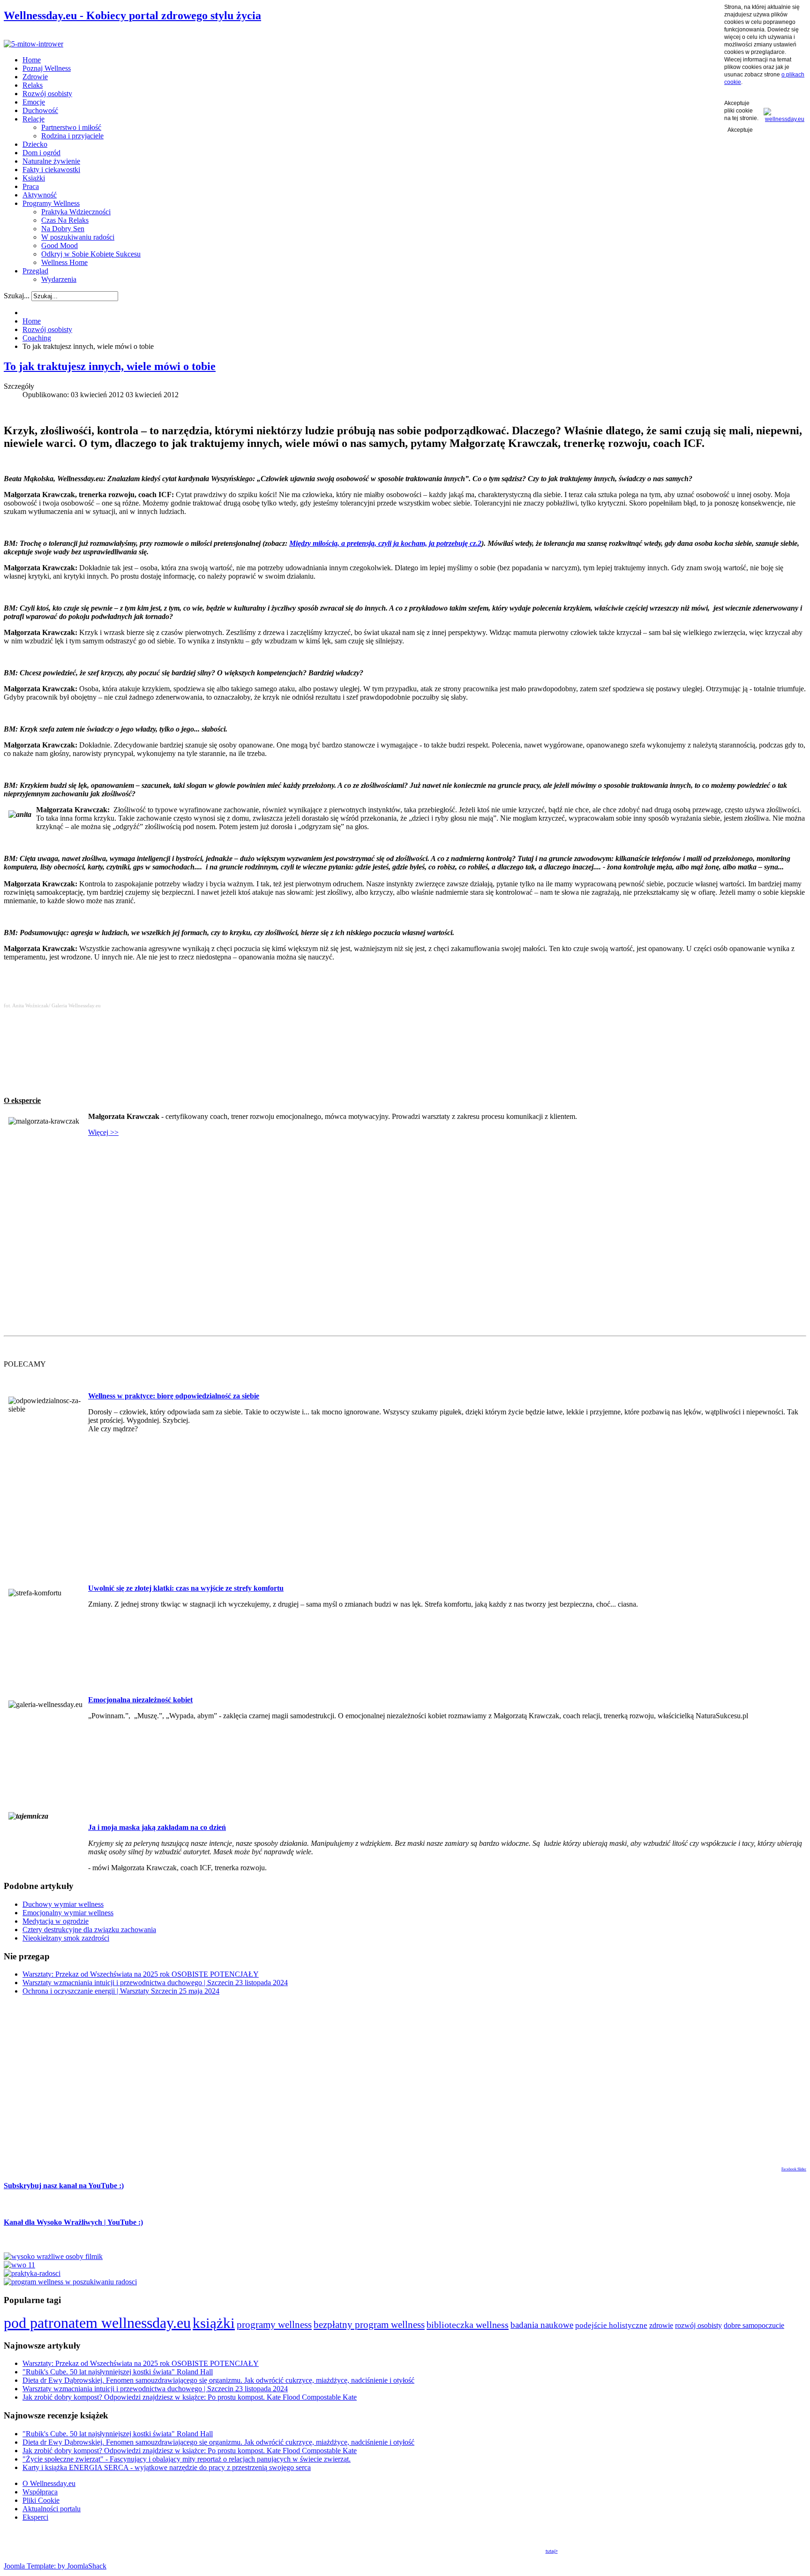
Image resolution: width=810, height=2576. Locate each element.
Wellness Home (64, 262)
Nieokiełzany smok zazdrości (66, 1938)
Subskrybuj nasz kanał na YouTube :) (64, 2186)
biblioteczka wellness (468, 2325)
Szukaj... (17, 296)
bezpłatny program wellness (369, 2325)
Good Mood (60, 246)
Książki (34, 178)
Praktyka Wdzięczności (76, 212)
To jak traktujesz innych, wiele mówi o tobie (110, 366)
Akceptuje (740, 130)
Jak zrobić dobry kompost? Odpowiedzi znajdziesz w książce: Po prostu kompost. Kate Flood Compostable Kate (190, 2397)
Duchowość (40, 110)
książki (214, 2323)
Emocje (34, 102)
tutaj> (552, 2551)
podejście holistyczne (611, 2325)
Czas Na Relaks (65, 220)
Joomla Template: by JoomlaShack (55, 2566)
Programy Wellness (51, 203)
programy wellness (274, 2324)
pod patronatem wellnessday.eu (97, 2323)
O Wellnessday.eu (49, 2483)
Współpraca (40, 2492)
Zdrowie (35, 77)
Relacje (34, 119)
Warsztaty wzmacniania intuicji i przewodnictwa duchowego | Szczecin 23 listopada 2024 (155, 1983)
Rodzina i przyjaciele (72, 136)
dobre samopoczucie (754, 2325)
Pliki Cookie (41, 2500)
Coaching (37, 338)
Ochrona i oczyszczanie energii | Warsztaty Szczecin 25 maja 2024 (121, 1991)
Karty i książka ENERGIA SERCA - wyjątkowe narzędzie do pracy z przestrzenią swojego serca (167, 2467)
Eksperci (35, 2517)
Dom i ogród (41, 153)
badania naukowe (542, 2325)
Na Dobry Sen (63, 229)
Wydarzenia (59, 279)
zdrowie (661, 2325)
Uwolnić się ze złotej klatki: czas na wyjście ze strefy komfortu (186, 1588)
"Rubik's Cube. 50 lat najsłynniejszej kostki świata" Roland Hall (118, 2372)
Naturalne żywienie (51, 161)
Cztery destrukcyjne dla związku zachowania (89, 1930)
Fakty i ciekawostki (51, 170)
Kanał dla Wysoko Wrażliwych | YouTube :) (73, 2222)
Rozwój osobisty (47, 94)
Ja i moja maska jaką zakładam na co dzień (157, 1827)
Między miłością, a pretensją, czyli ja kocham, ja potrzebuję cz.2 (385, 543)
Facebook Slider (794, 2169)
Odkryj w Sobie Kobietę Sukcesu (91, 254)
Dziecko (35, 144)
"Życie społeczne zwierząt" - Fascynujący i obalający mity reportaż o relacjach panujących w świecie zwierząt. (187, 2459)
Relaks (33, 85)
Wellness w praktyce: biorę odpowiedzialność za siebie (174, 1396)
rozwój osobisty (698, 2326)
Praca (31, 186)
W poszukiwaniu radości (78, 237)
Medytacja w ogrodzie (56, 1921)
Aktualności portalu (52, 2509)
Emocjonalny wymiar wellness (68, 1913)
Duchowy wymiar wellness (63, 1904)
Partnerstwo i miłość (71, 127)
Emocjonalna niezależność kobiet (140, 1700)
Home (32, 60)
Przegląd (35, 271)
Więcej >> (103, 1132)
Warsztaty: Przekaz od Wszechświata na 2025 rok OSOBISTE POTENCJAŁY (141, 1974)
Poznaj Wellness (47, 68)
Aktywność (40, 195)
